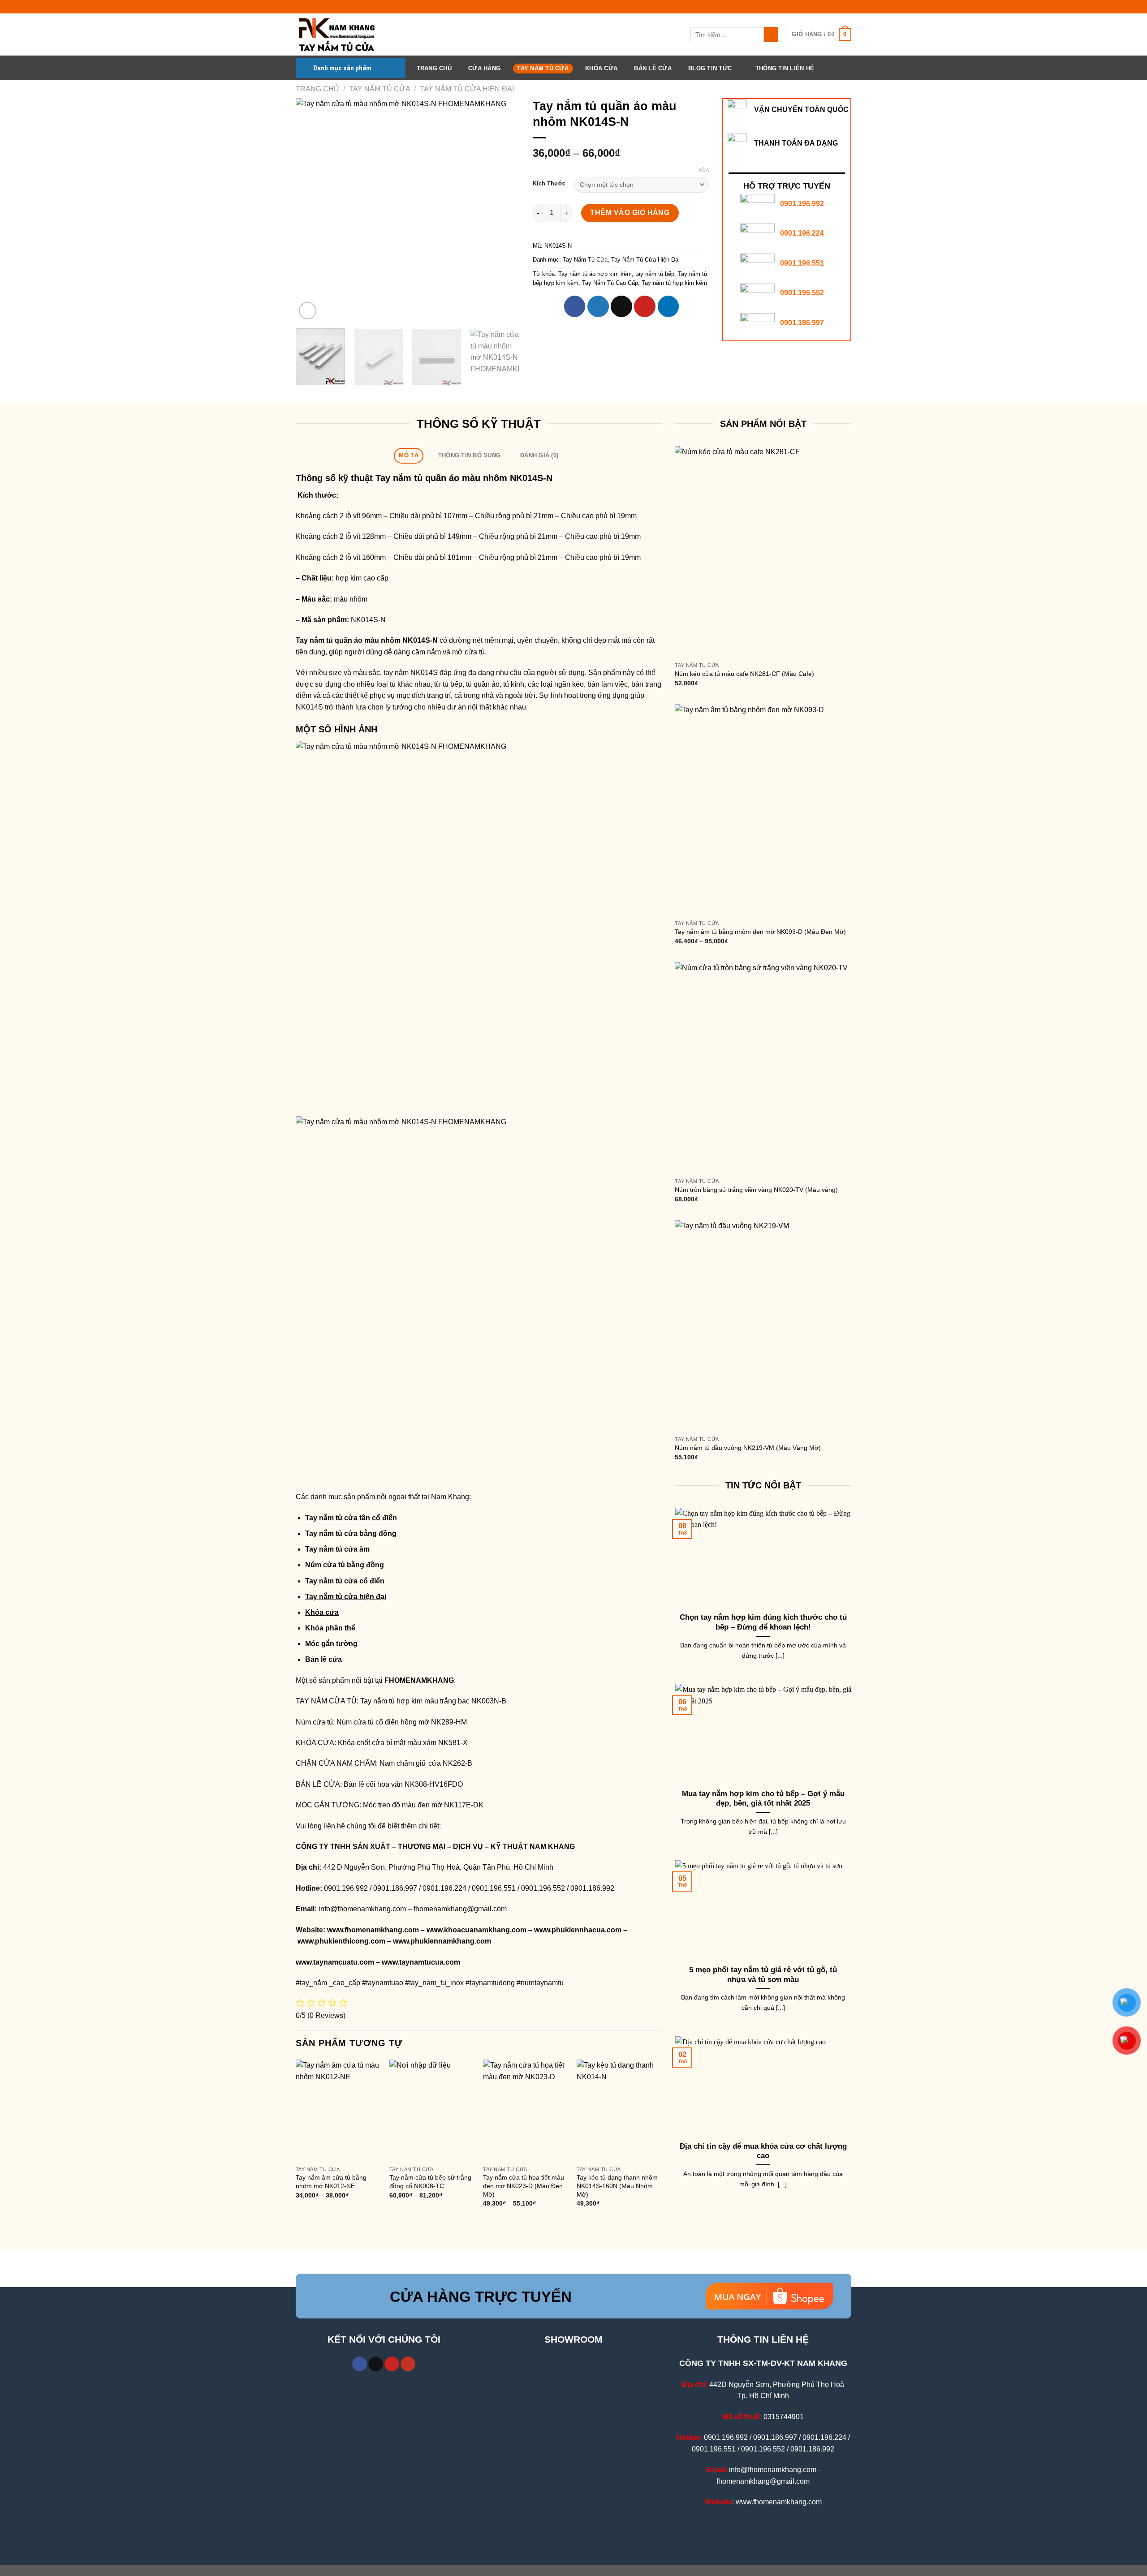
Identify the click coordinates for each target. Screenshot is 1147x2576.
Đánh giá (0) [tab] (539, 455)
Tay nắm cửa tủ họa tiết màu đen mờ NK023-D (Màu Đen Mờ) (524, 2186)
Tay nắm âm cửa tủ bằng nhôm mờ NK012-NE (331, 2182)
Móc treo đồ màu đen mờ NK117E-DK (423, 1805)
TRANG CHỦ (434, 68)
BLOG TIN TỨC (710, 68)
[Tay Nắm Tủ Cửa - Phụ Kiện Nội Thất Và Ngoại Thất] (341, 34)
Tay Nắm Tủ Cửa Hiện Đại (467, 89)
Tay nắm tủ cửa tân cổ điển (351, 1518)
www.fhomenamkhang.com (373, 1930)
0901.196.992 (802, 204)
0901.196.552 (802, 293)
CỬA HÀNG (484, 68)
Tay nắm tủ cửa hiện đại (346, 1597)
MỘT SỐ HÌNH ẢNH (336, 729)
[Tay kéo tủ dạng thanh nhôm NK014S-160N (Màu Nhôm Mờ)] (619, 2110)
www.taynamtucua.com (421, 1962)
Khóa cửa (322, 1612)
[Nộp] (771, 34)
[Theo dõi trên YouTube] (408, 2364)
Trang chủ (317, 89)
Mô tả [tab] (408, 455)
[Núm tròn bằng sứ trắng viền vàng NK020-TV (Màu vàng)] (763, 1068)
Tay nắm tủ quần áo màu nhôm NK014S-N (368, 640)
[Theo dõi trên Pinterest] (392, 2364)
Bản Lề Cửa (653, 68)
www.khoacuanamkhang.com (476, 1930)
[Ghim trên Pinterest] (645, 306)
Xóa (704, 170)
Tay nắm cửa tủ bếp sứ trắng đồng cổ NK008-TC (430, 2182)
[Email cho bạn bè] (621, 306)
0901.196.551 (802, 263)
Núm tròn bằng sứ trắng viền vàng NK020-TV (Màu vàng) (756, 1190)
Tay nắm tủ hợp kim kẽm (674, 283)
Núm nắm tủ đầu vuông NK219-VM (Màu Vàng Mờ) (748, 1448)
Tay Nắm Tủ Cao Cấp (610, 283)
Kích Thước (549, 184)
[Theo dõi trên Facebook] (360, 2364)
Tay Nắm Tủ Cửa (543, 68)
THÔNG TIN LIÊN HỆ (785, 68)
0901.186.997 (802, 323)
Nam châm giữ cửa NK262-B (426, 1763)
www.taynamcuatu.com (335, 1962)
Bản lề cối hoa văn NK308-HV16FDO (403, 1784)
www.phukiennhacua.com (578, 1930)
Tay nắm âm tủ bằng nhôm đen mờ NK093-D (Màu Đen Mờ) (760, 932)
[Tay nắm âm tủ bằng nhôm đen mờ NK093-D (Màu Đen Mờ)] (763, 810)
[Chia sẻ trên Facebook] (575, 306)
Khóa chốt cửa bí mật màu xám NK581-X (403, 1743)
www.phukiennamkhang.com (442, 1941)
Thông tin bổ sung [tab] (469, 455)
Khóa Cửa (601, 68)
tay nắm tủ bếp (655, 274)
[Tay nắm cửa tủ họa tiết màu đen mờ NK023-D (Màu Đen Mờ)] (526, 2110)
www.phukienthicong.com (341, 1941)
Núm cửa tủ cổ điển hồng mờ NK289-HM (402, 1722)
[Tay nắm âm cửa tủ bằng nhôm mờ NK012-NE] (338, 2110)
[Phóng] (308, 311)
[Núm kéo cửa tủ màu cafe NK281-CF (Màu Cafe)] (763, 552)
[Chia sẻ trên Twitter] (598, 306)
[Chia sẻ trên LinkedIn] (668, 306)
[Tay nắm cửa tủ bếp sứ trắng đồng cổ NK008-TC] (432, 2110)
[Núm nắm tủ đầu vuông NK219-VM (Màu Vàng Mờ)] (763, 1326)
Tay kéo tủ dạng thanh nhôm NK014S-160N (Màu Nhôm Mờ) (617, 2186)
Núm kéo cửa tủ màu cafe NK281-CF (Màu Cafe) (744, 674)
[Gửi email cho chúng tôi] (376, 2364)
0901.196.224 (802, 233)
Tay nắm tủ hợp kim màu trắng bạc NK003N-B (433, 1701)
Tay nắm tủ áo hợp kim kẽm (595, 274)
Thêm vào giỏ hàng (630, 213)
